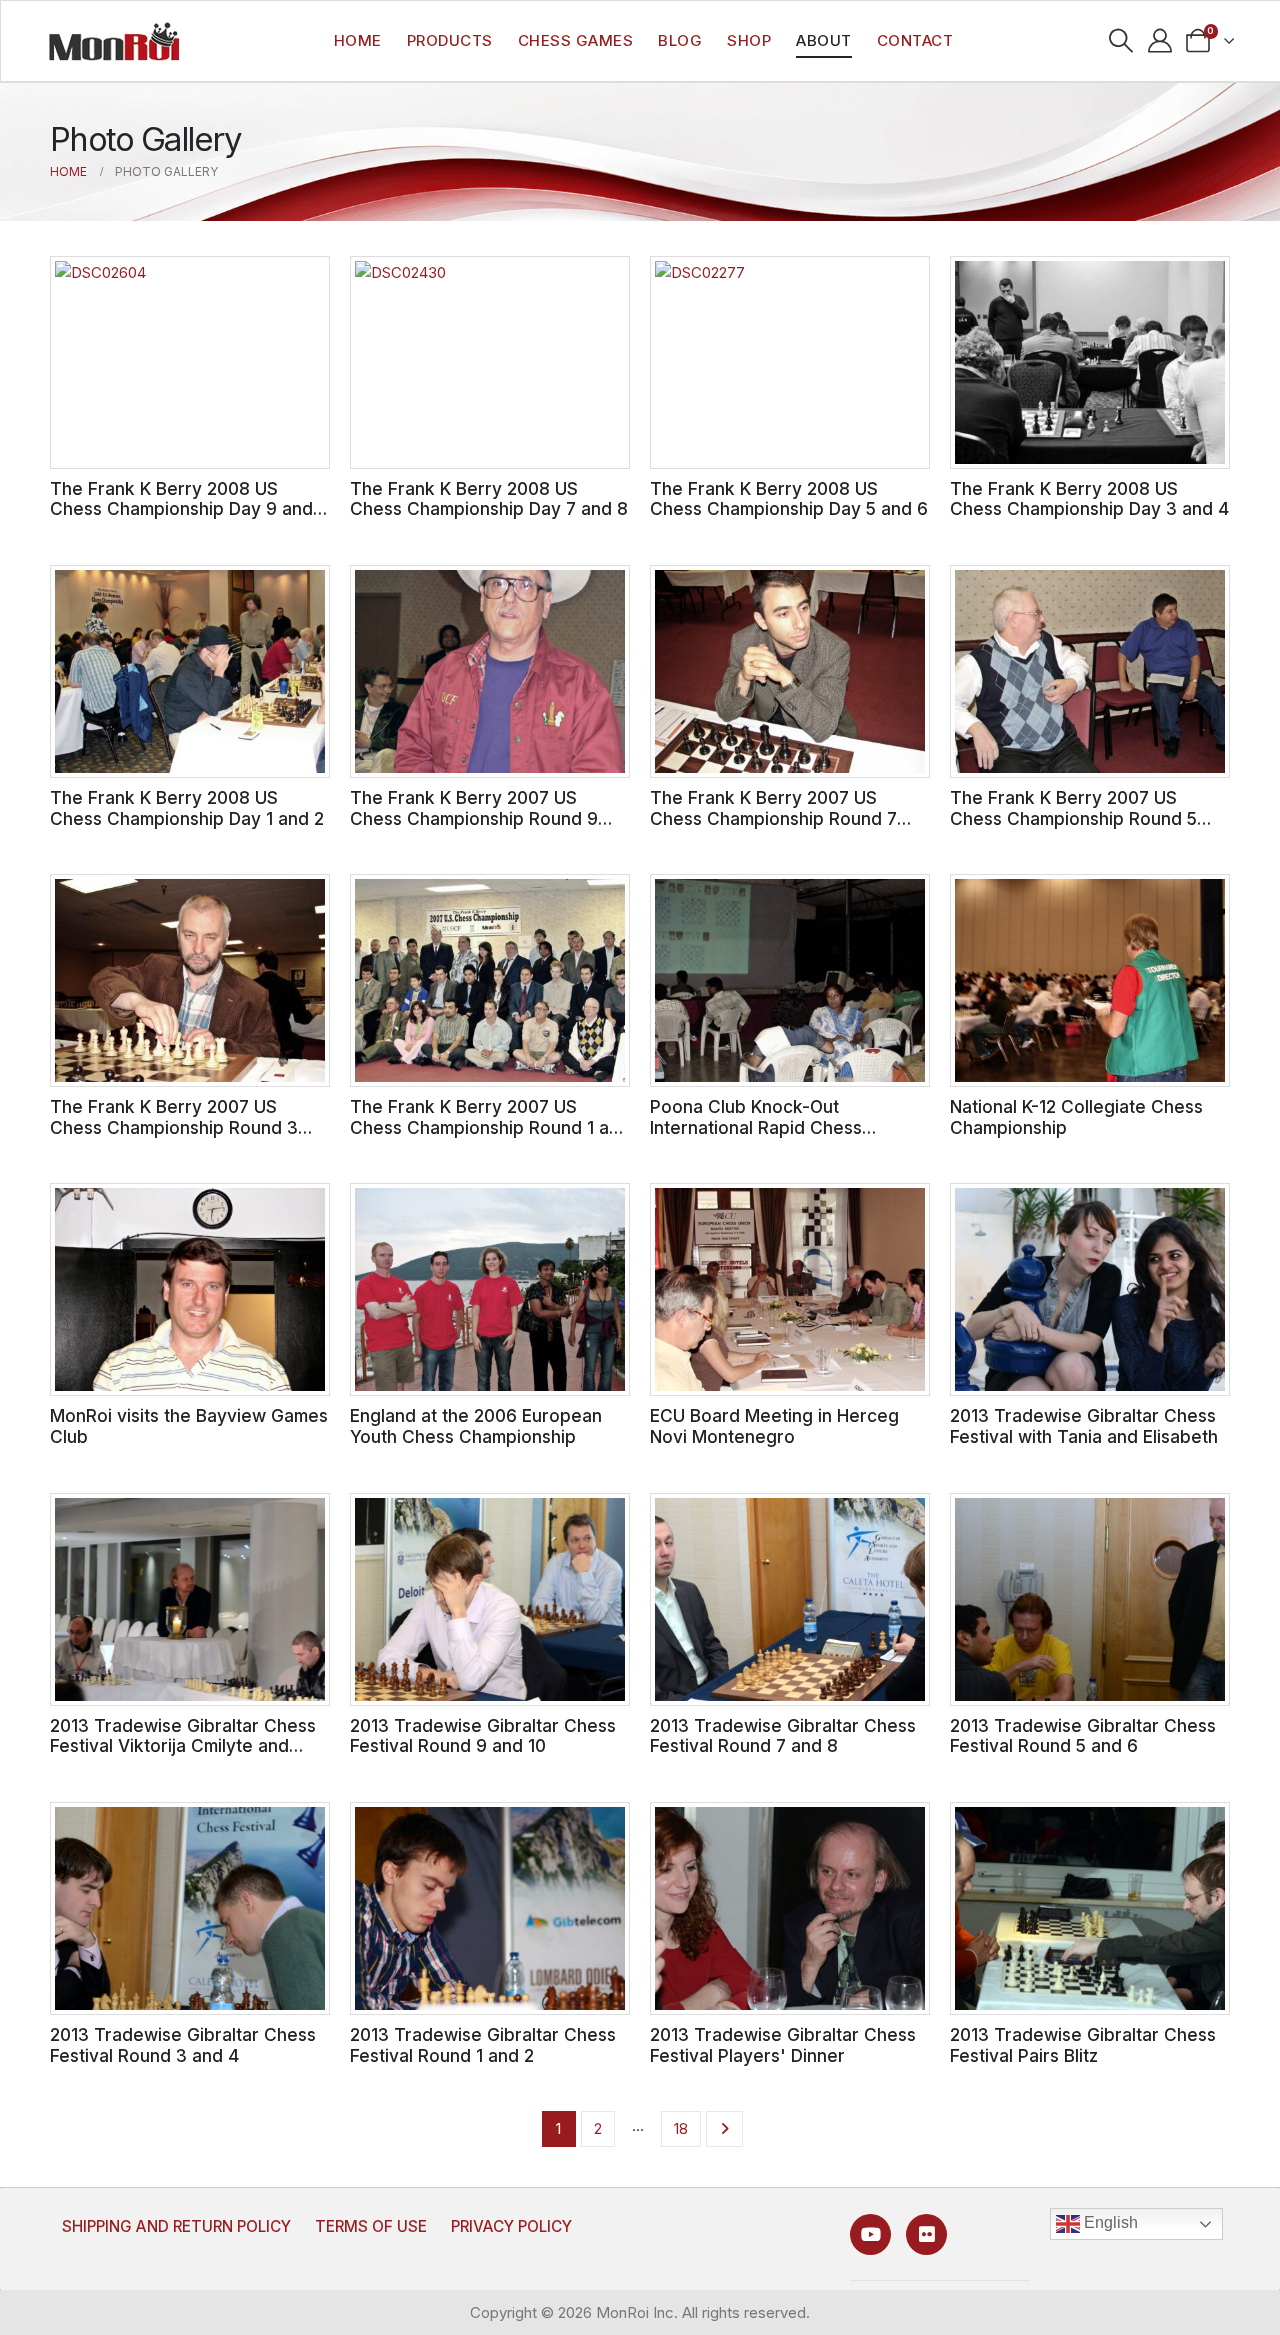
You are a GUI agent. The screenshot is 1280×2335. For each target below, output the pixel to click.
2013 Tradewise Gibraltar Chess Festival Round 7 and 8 (783, 1736)
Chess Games (576, 40)
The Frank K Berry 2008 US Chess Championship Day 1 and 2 (187, 808)
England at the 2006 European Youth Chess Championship (476, 1426)
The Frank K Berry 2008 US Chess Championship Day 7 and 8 (489, 499)
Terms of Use (371, 2226)
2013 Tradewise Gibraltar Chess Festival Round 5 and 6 (1083, 1736)
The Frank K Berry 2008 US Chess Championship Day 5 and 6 (789, 499)
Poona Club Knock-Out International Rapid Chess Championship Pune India (756, 1127)
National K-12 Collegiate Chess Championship (1076, 1117)
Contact (915, 40)
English (1109, 2223)
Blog (680, 40)
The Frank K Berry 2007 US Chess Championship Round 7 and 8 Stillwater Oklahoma (773, 818)
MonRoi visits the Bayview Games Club (189, 1426)
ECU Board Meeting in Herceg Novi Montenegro (774, 1426)
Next (724, 2129)
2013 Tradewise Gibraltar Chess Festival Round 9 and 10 (483, 1736)
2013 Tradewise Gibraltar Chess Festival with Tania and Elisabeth (1084, 1426)
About (824, 40)
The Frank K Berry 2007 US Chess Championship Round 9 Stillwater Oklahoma (474, 818)
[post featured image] (190, 362)
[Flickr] (926, 2234)
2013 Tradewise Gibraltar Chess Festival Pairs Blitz (1083, 2045)
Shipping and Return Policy (176, 2226)
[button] (1120, 41)
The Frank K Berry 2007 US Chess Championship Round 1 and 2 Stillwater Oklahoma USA (490, 1127)
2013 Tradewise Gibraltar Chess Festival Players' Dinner (783, 2045)
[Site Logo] (114, 41)
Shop (749, 40)
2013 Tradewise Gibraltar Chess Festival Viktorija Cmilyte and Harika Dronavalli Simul (183, 1746)
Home (358, 40)
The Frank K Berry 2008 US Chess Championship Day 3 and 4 (1089, 499)
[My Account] (1159, 41)
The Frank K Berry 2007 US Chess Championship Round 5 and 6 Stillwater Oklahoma (1073, 818)
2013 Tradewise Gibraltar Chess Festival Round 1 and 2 (483, 2045)
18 (681, 2128)
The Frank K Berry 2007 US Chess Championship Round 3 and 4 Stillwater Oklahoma (174, 1127)
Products (450, 40)
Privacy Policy (511, 2226)
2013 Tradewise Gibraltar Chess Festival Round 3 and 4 (183, 2045)
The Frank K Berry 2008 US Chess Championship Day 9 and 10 (181, 509)
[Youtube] (870, 2234)
